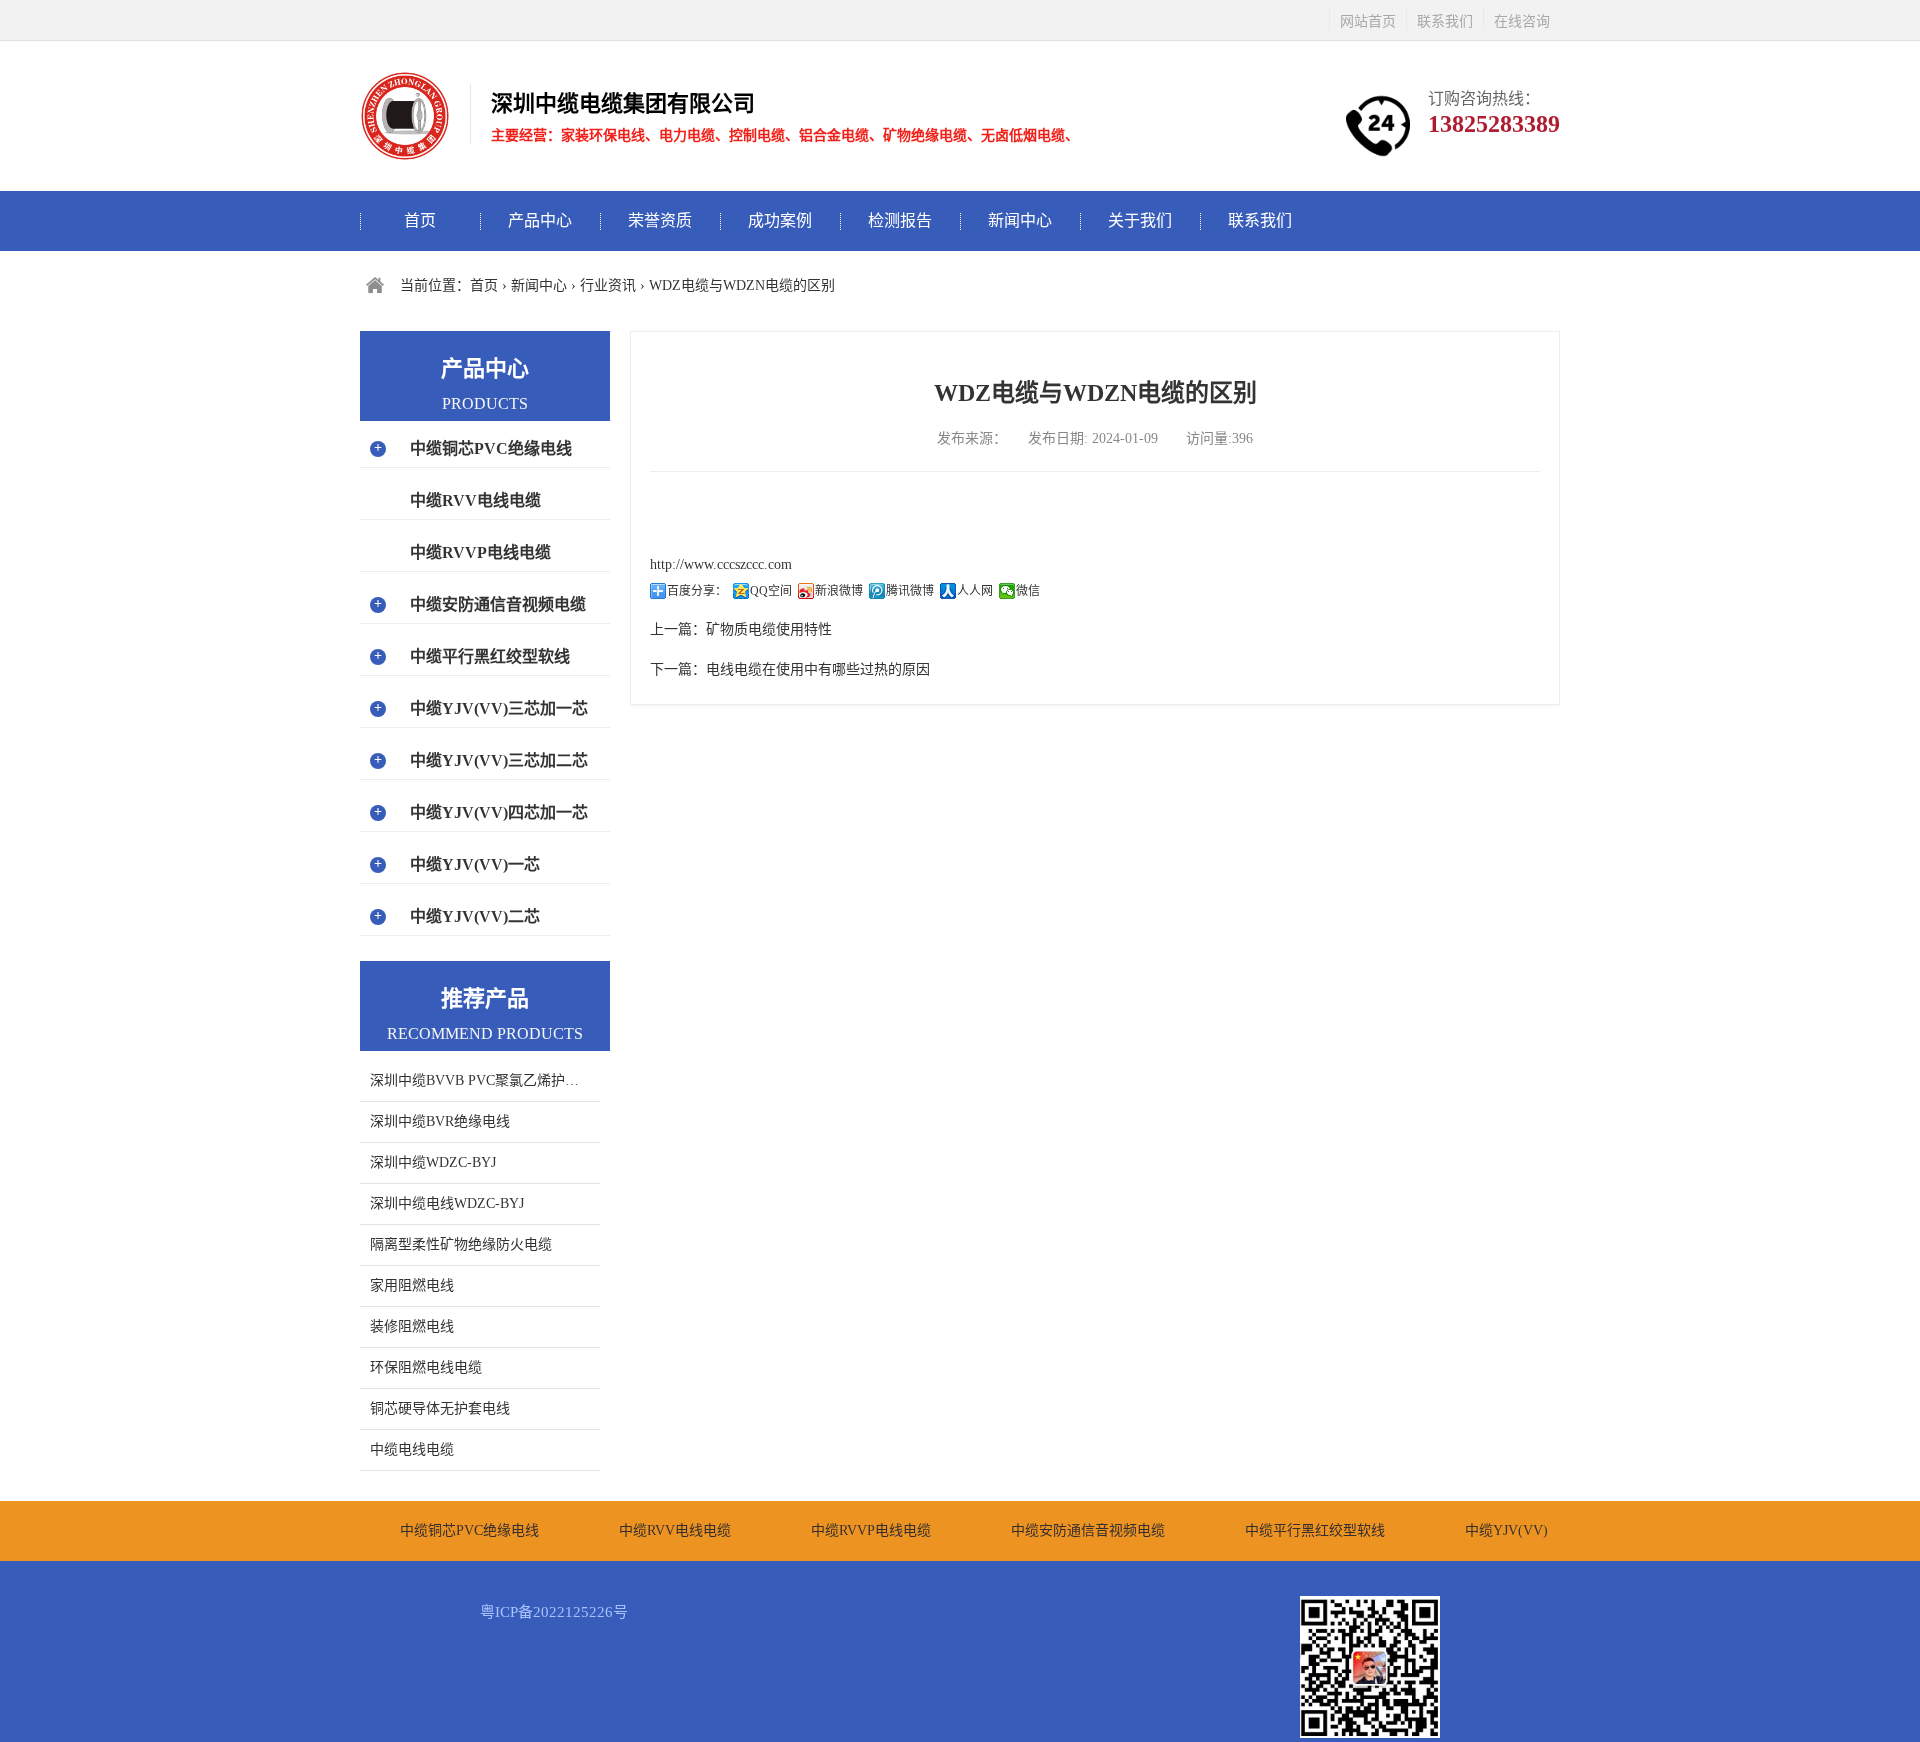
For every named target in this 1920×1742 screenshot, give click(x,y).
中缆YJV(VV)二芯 (475, 916)
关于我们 (1140, 220)
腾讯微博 (910, 591)
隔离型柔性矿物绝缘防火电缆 (461, 1244)
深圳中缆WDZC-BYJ (433, 1162)
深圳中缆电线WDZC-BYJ (447, 1203)
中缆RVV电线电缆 (475, 500)
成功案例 (780, 220)
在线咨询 (1522, 21)
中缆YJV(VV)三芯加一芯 (499, 708)
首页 (420, 220)
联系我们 (1445, 21)
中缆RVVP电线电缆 (480, 552)
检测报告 (900, 220)
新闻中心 (1020, 220)
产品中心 (540, 220)
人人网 (975, 591)
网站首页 (1368, 21)
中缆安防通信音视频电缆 (498, 604)
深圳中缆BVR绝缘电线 (440, 1121)
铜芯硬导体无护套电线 (440, 1408)
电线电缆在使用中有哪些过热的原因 (818, 669)
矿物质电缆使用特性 (769, 629)
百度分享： (697, 591)
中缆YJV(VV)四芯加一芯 (499, 812)
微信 (1028, 591)
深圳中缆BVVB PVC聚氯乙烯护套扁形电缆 (485, 1080)
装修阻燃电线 (412, 1326)
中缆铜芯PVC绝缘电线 (491, 448)
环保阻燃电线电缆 (426, 1367)
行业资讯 (608, 285)
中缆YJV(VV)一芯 (475, 864)
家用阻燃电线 (412, 1285)
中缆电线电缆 (412, 1449)
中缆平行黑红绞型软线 (490, 656)
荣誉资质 (660, 220)
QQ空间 (771, 591)
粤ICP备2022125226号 (554, 1612)
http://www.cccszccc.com (721, 564)
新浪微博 (839, 591)
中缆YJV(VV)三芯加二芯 (499, 760)
